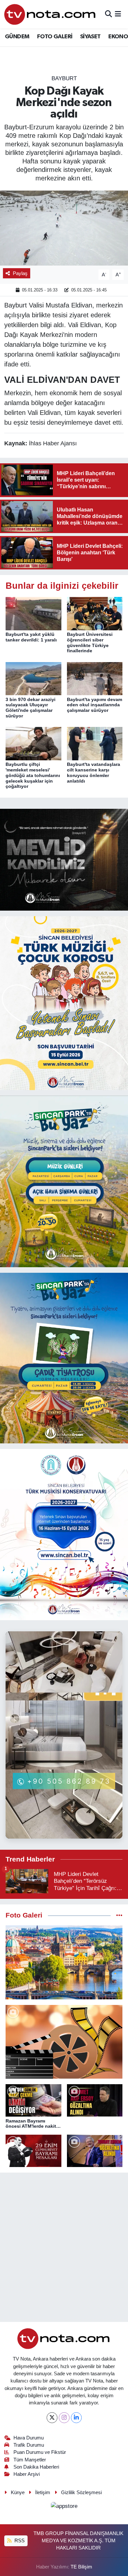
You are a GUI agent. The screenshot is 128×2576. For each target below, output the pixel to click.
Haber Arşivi (27, 2474)
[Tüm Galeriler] (119, 1915)
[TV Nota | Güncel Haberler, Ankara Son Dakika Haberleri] (50, 14)
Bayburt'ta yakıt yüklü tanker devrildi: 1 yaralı (31, 637)
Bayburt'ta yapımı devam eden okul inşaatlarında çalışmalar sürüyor (95, 705)
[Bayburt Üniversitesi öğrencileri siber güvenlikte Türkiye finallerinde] (95, 613)
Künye (18, 2493)
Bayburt (64, 78)
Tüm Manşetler (30, 2460)
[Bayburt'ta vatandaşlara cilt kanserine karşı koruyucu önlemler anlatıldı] (95, 743)
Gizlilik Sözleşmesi (81, 2493)
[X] (52, 2418)
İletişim (43, 2493)
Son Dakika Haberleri (36, 2467)
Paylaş (20, 273)
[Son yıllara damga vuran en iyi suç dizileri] (64, 2042)
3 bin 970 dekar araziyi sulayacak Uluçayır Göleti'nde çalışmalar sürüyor (31, 708)
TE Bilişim (81, 2567)
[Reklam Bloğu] (64, 859)
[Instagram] (64, 2418)
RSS (19, 2541)
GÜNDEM (17, 37)
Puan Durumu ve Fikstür (40, 2452)
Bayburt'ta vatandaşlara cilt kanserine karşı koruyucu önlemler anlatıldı (94, 772)
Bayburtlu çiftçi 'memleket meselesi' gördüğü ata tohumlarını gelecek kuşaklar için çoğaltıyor (33, 775)
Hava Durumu (29, 2438)
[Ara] (108, 14)
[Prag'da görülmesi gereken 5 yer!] (64, 1962)
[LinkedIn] (76, 2418)
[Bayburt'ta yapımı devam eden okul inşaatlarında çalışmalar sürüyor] (95, 678)
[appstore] (64, 2507)
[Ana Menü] (118, 14)
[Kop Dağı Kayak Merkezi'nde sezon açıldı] (64, 228)
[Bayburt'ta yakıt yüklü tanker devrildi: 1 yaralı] (33, 613)
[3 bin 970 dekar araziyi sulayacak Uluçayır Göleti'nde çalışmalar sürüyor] (33, 678)
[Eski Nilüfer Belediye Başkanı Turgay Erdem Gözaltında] (95, 2151)
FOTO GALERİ (55, 37)
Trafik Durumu (29, 2445)
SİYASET (90, 37)
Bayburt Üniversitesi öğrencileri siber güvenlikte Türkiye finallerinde (90, 642)
